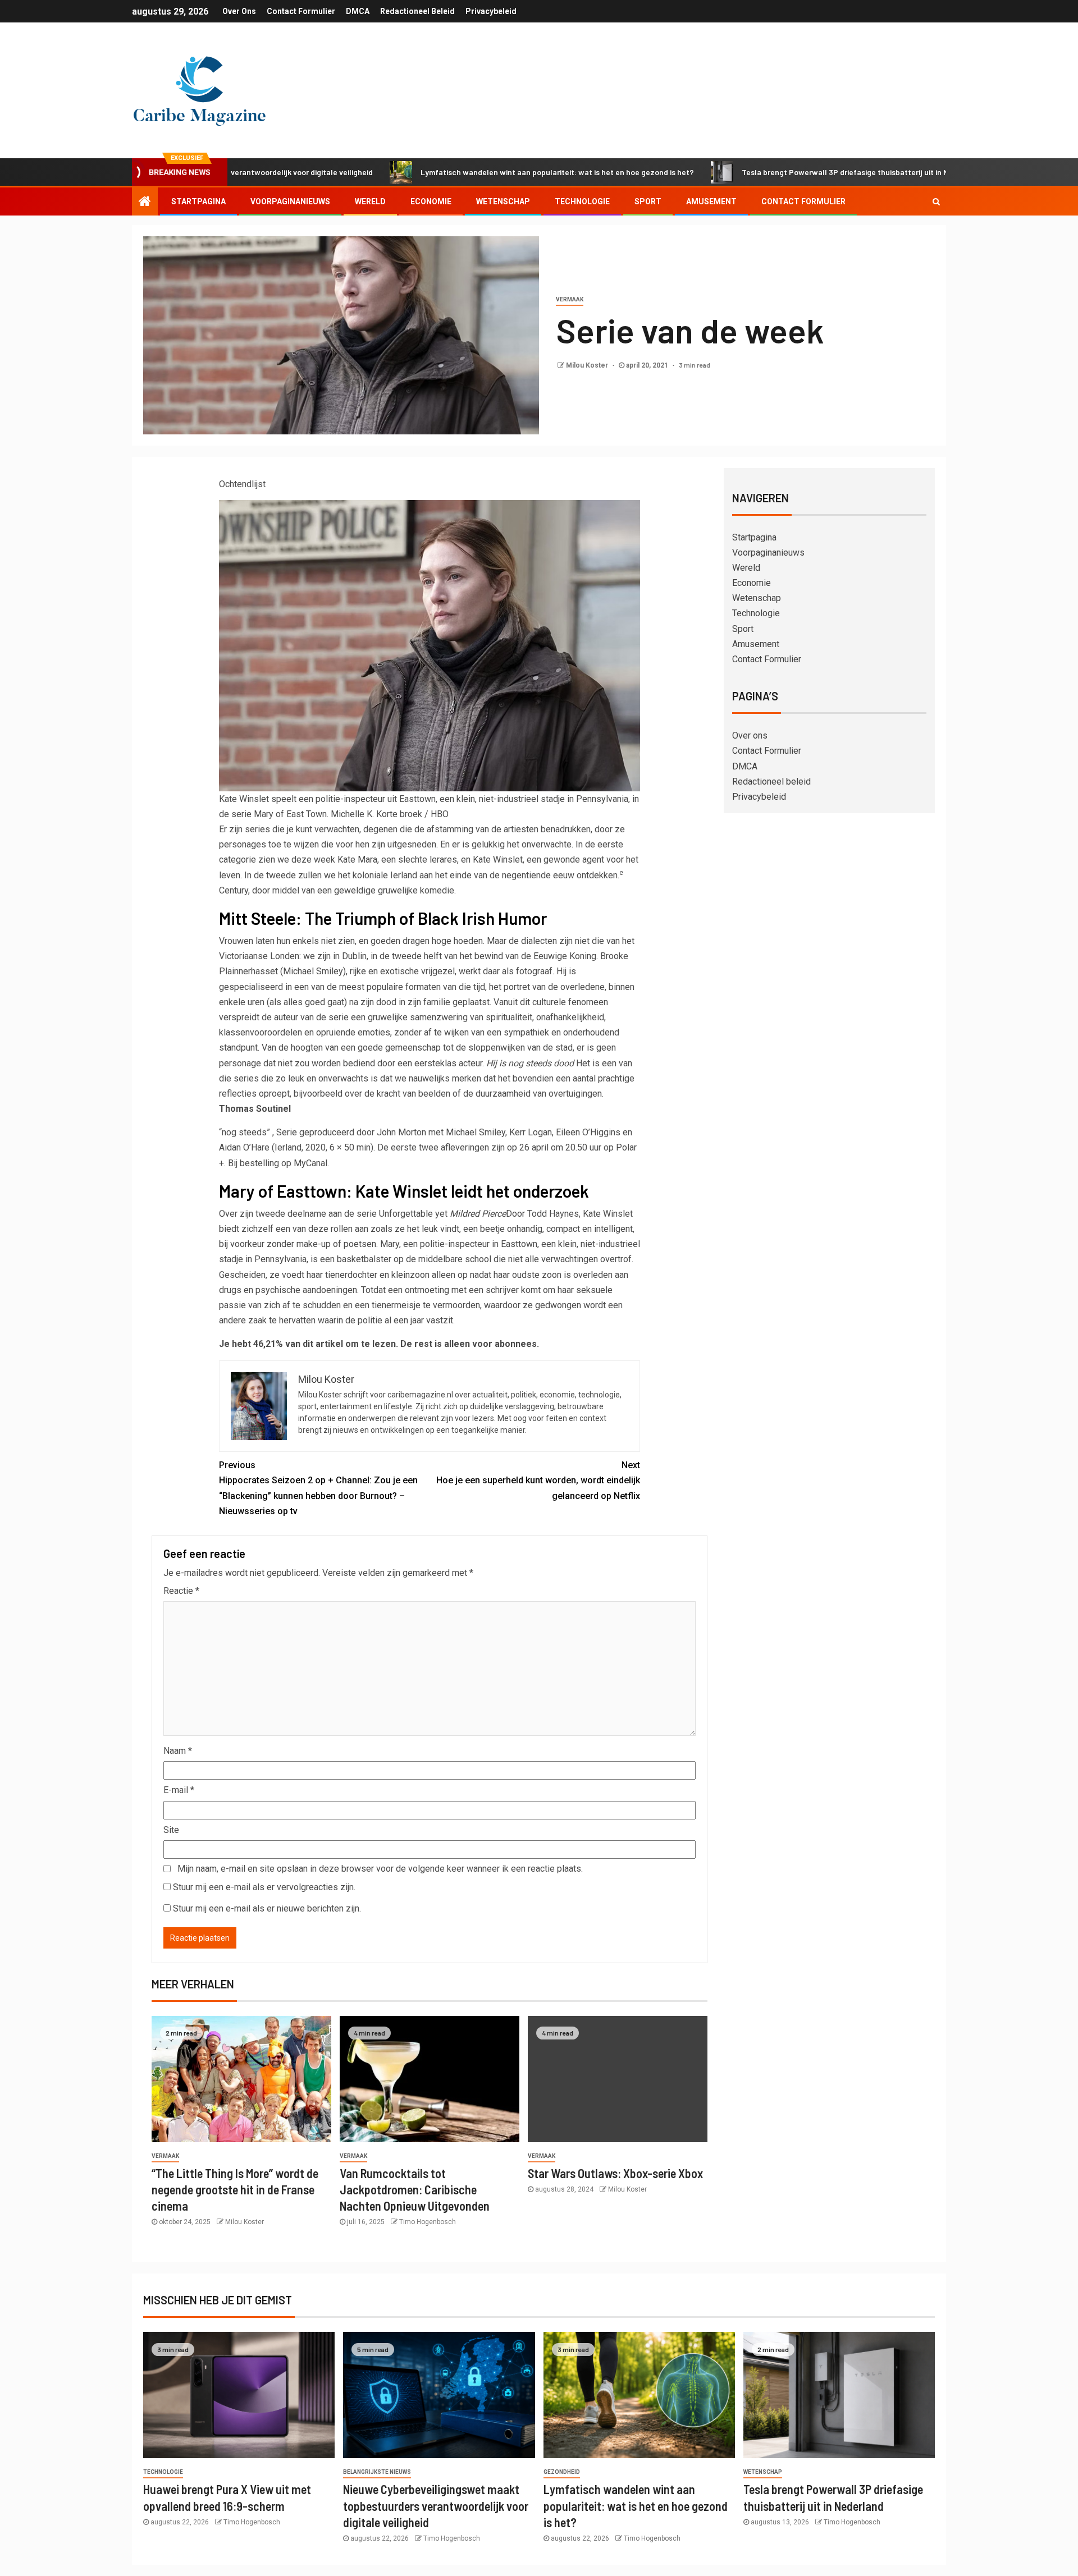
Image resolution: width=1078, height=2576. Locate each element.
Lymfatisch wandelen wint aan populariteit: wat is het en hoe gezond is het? (461, 172)
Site (171, 1830)
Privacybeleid (491, 11)
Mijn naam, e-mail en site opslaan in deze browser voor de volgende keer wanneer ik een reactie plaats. (380, 1869)
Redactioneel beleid (417, 11)
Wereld (370, 201)
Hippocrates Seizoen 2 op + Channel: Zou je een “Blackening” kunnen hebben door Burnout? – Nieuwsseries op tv (318, 1488)
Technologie (582, 201)
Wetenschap (503, 201)
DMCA (358, 11)
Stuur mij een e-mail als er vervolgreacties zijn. (264, 1887)
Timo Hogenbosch (428, 2222)
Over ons (239, 11)
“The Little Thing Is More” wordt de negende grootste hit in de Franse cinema (235, 2190)
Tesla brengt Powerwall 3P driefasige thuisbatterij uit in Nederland (765, 172)
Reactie (181, 1591)
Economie (431, 201)
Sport (648, 201)
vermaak (570, 299)
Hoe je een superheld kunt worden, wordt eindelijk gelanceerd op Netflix (538, 1480)
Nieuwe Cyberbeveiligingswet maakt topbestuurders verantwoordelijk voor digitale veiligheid (436, 2506)
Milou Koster (588, 365)
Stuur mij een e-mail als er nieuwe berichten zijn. (267, 1908)
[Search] (936, 201)
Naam (178, 1751)
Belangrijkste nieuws (377, 2472)
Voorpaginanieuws (290, 201)
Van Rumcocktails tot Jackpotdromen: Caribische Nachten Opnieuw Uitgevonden (415, 2190)
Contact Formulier (301, 11)
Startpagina (198, 201)
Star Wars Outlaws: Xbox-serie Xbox (615, 2173)
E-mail (179, 1790)
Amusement (711, 201)
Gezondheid (562, 2472)
